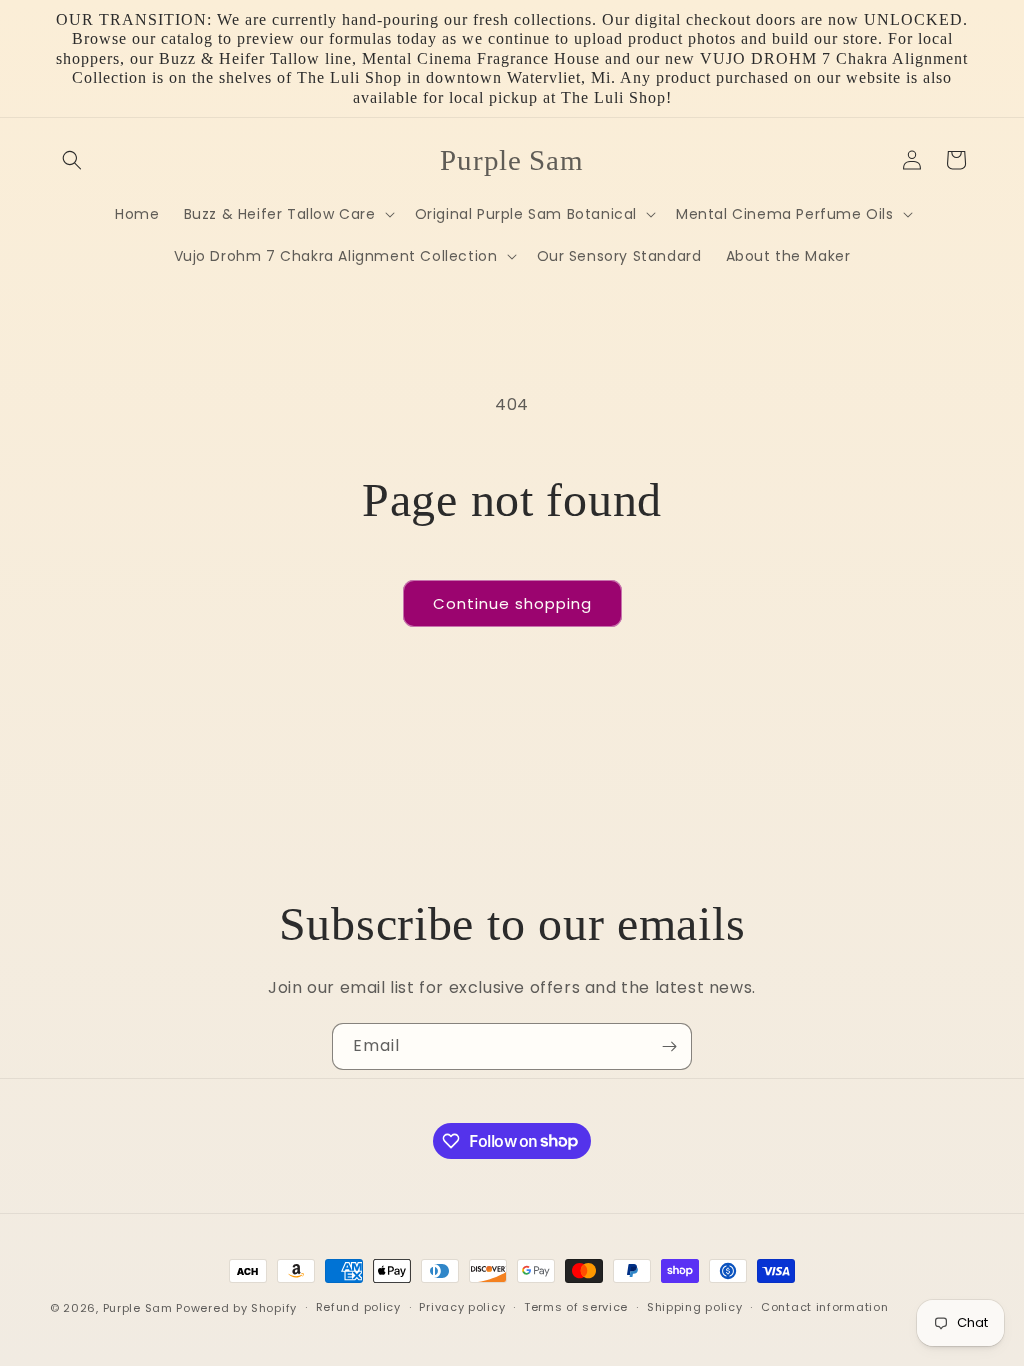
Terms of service (576, 1307)
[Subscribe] (669, 1046)
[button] (72, 160)
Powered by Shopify (236, 1308)
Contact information (824, 1307)
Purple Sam (138, 1308)
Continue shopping (512, 603)
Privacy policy (462, 1307)
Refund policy (358, 1307)
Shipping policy (695, 1307)
